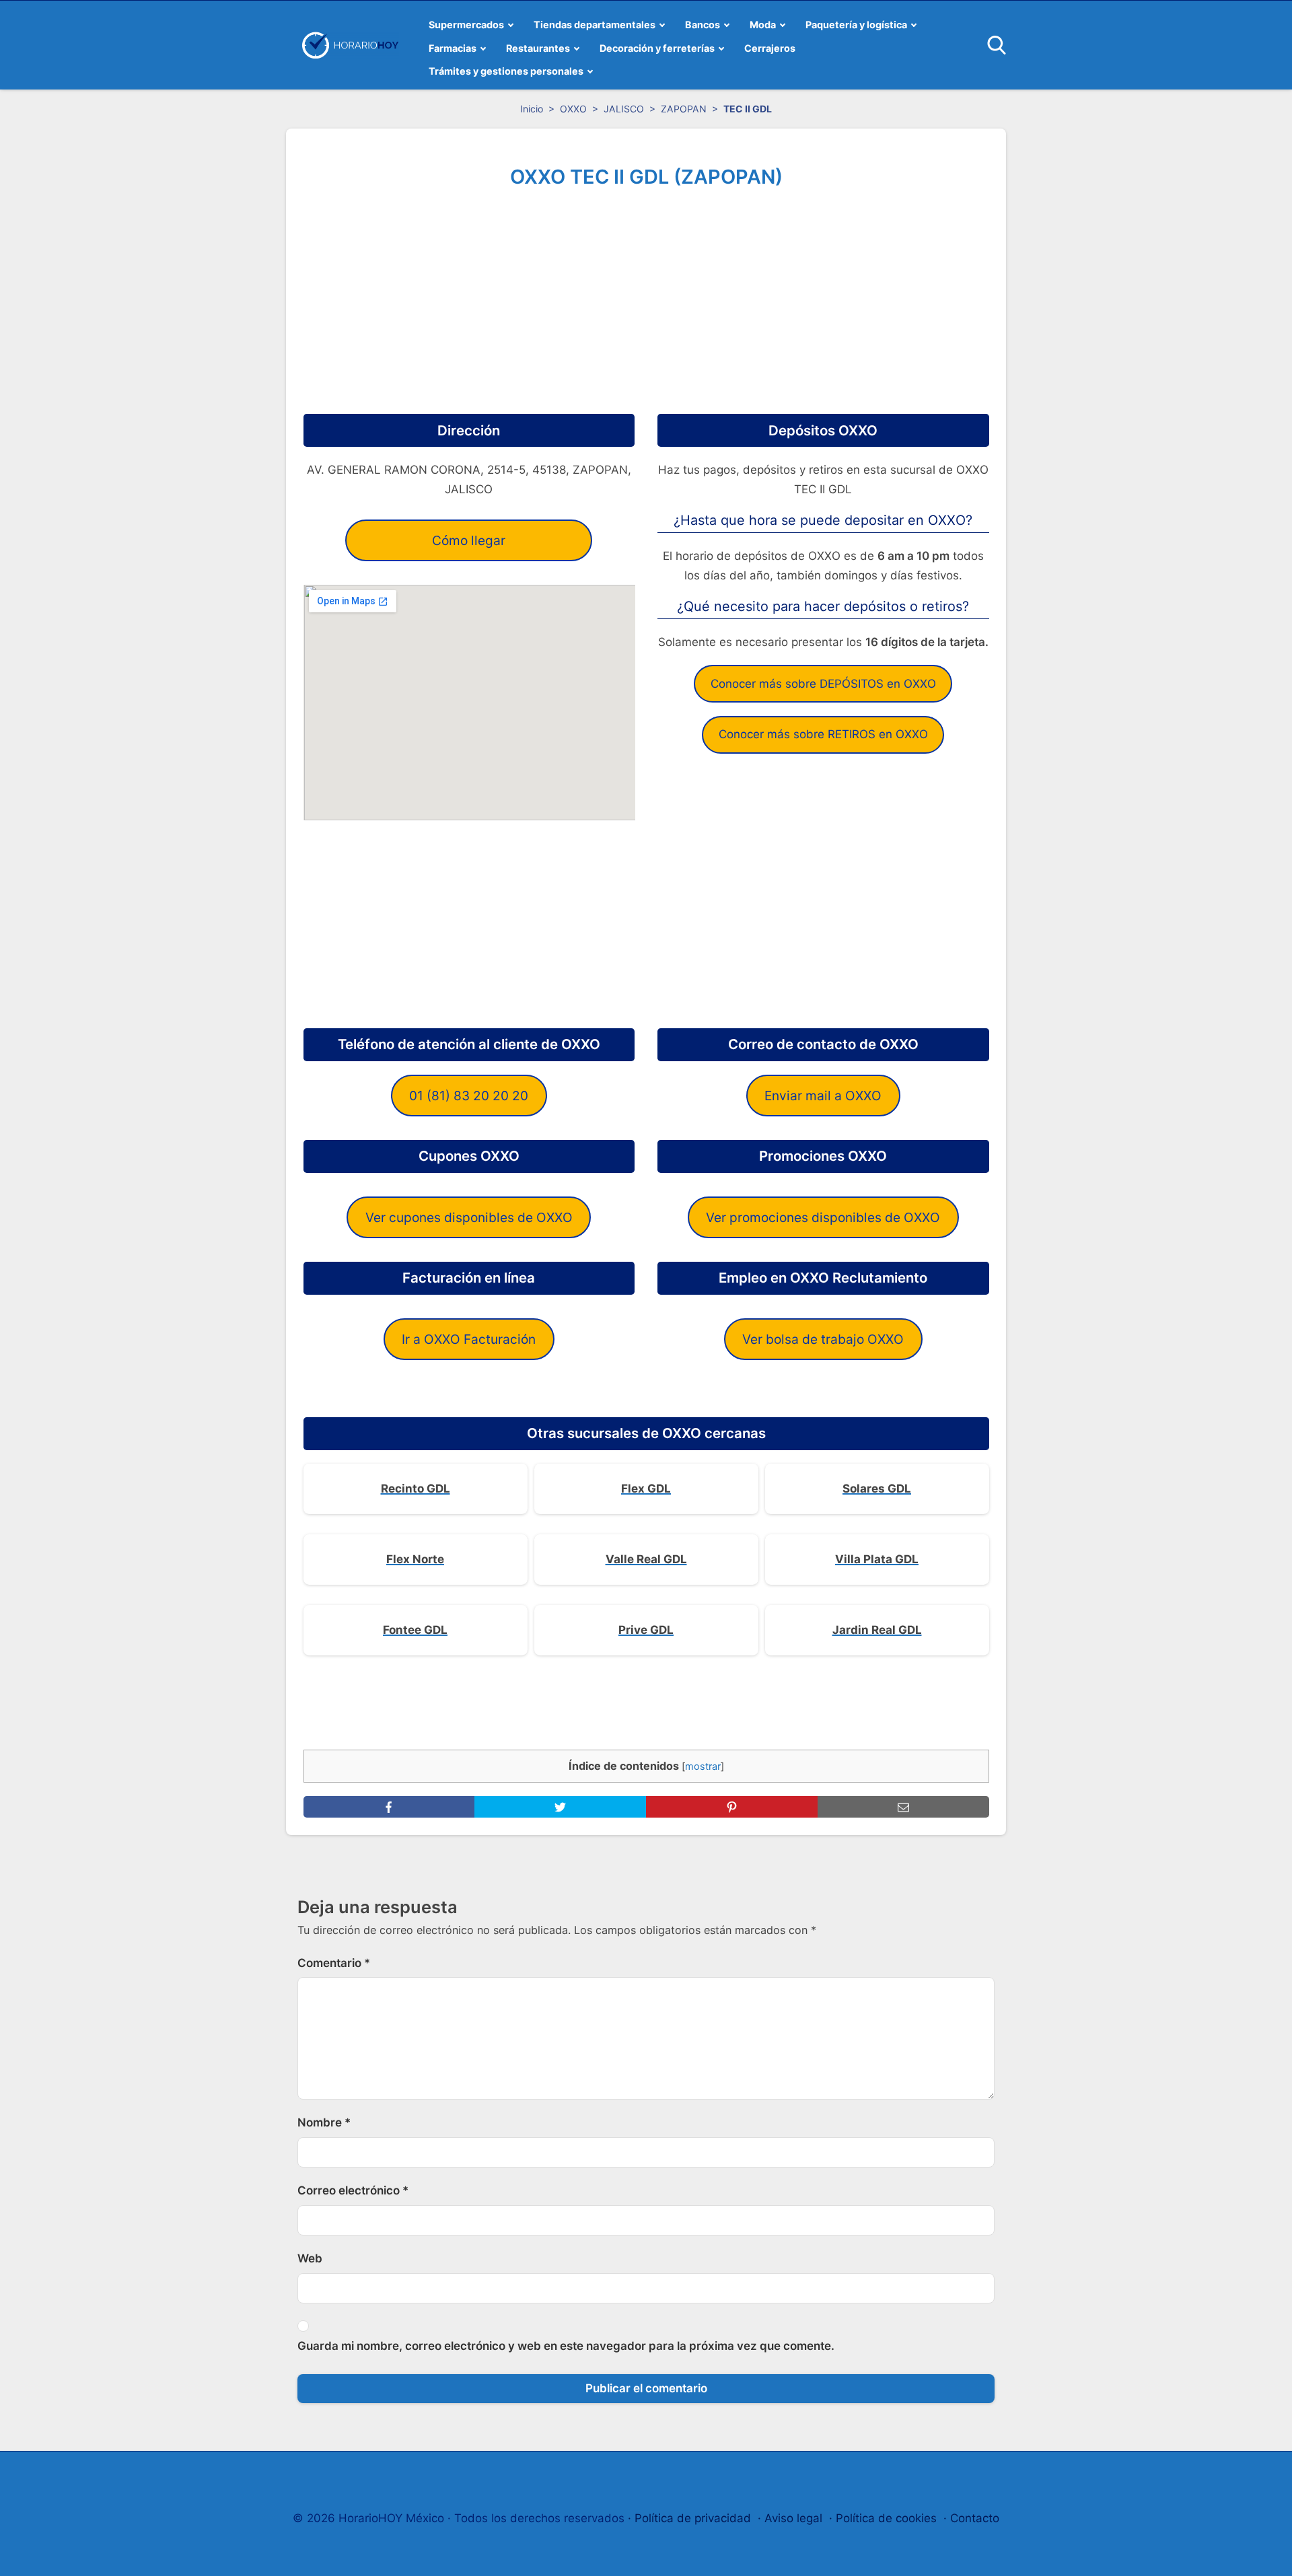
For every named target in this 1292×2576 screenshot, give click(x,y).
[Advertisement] (646, 296)
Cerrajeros (770, 48)
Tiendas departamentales (595, 25)
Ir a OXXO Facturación (469, 1339)
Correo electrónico (353, 2190)
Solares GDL (877, 1489)
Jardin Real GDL (877, 1630)
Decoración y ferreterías (657, 48)
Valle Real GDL (646, 1559)
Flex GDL (646, 1489)
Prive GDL (646, 1630)
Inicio (532, 109)
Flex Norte (415, 1559)
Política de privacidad (693, 2518)
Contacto (975, 2518)
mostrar (703, 1766)
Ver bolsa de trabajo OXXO (823, 1339)
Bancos (703, 25)
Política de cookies (886, 2518)
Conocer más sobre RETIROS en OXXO (823, 734)
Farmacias (453, 48)
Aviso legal (793, 2518)
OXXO (573, 109)
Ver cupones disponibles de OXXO (469, 1217)
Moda (763, 25)
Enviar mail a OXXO (823, 1096)
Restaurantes (538, 48)
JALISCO (624, 109)
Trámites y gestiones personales (506, 71)
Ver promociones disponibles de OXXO (823, 1217)
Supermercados (466, 25)
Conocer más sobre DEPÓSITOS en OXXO (823, 684)
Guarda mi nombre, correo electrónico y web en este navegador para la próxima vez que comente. (566, 2346)
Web (310, 2258)
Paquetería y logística (856, 25)
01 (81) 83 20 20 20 (469, 1096)
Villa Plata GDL (877, 1559)
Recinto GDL (416, 1489)
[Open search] (997, 45)
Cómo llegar (469, 540)
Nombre (324, 2122)
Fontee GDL (415, 1630)
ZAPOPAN (684, 109)
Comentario (334, 1963)
